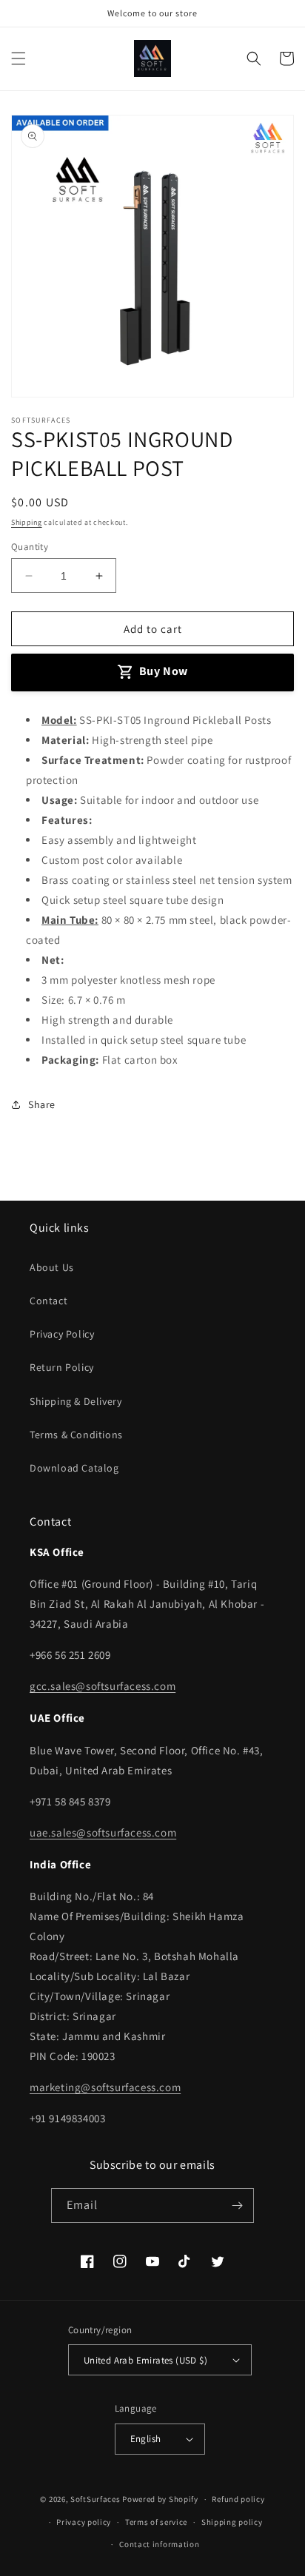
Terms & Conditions (76, 1435)
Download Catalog (74, 1468)
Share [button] (42, 1104)
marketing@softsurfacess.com (105, 2087)
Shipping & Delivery (76, 1401)
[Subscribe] (237, 2206)
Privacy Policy (62, 1334)
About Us (52, 1267)
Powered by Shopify (160, 2499)
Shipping (27, 522)
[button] (19, 58)
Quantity (30, 547)
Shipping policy (232, 2522)
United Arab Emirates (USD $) (145, 2360)
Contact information (159, 2544)
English (146, 2439)
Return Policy (62, 1367)
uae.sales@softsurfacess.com (103, 1832)
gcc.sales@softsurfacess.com (103, 1686)
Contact (48, 1301)
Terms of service (156, 2522)
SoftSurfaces (95, 2499)
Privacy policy (84, 2522)
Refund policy (238, 2499)
